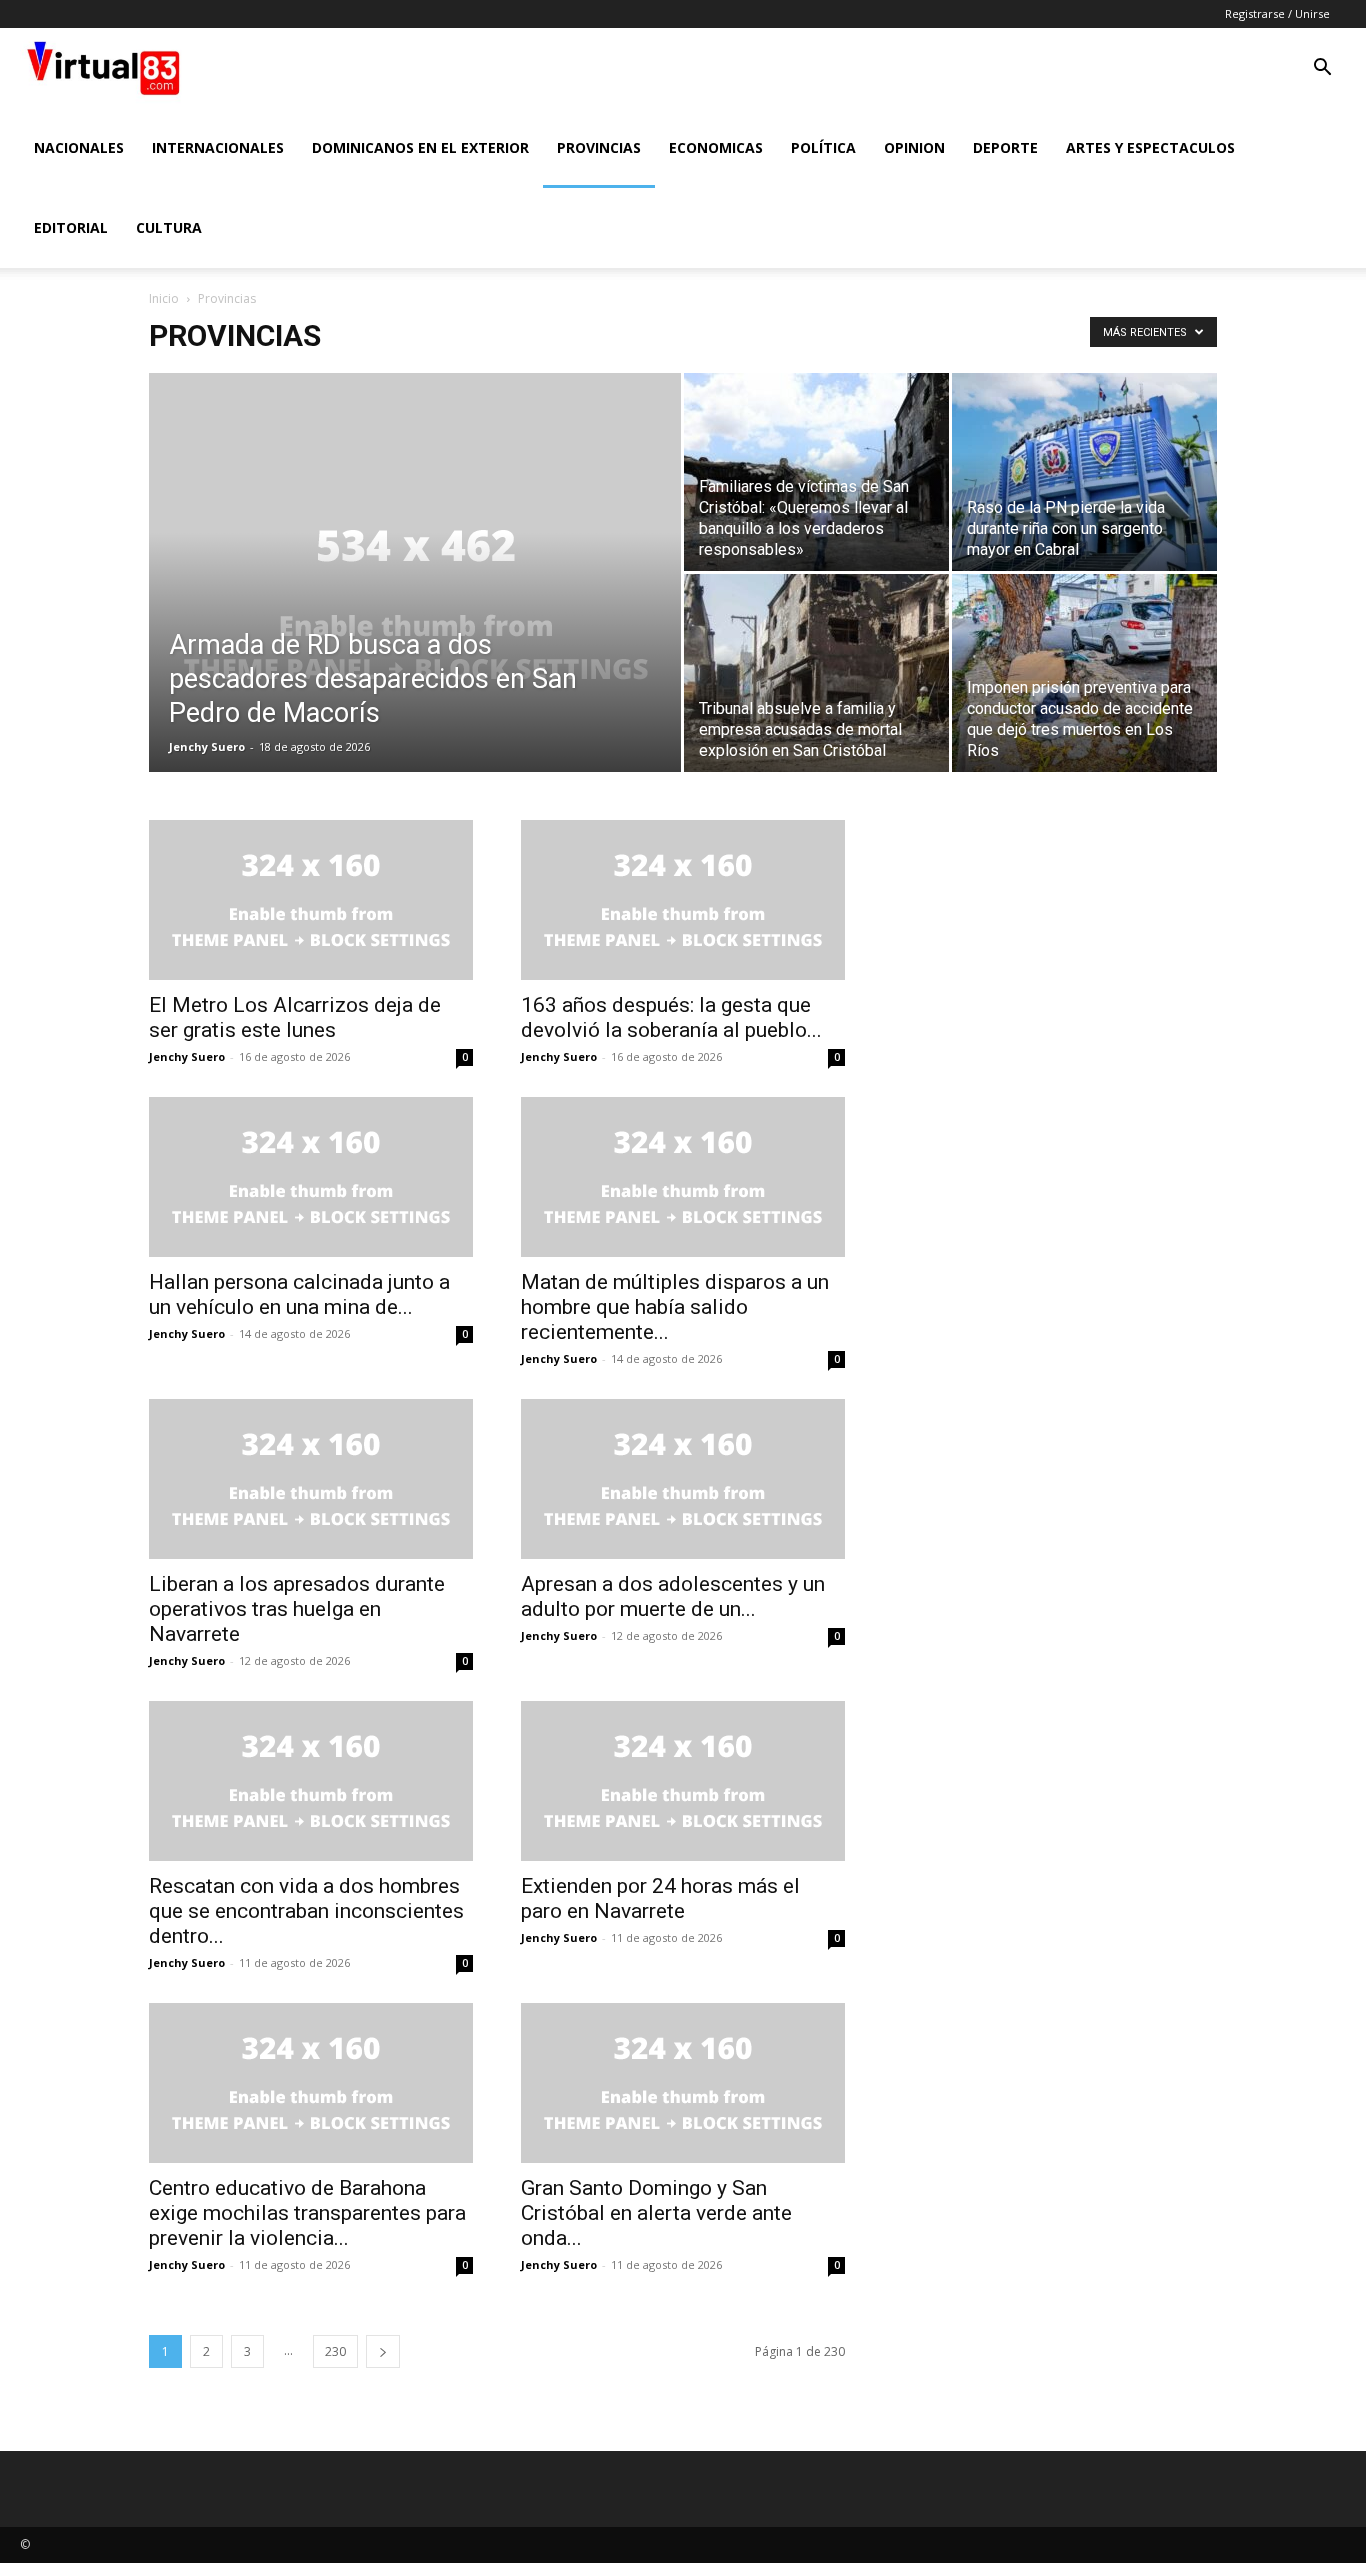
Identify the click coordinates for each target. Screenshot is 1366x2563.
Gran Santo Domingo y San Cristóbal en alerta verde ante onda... (656, 2213)
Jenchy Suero (207, 746)
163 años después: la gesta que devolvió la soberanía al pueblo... (671, 1017)
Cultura (169, 227)
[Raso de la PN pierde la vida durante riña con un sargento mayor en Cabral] (1084, 472)
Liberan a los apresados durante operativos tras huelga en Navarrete (297, 1609)
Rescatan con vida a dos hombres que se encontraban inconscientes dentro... (306, 1911)
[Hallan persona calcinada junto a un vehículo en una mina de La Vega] (311, 1177)
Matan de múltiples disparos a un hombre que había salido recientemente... (675, 1307)
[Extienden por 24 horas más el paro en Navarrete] (683, 1781)
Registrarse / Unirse (1277, 13)
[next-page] (383, 2351)
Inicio (164, 298)
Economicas (716, 147)
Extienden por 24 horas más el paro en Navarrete (660, 1898)
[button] (1322, 69)
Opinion (914, 147)
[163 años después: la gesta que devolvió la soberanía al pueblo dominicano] (683, 900)
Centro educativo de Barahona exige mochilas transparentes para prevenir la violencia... (307, 2213)
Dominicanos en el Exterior (420, 147)
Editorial (71, 227)
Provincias (599, 147)
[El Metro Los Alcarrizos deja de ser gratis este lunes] (311, 900)
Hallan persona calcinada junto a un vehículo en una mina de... (299, 1294)
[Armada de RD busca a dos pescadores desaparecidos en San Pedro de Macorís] (415, 604)
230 (335, 2351)
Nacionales (79, 147)
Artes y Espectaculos (1150, 147)
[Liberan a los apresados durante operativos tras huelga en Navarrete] (311, 1479)
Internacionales (218, 147)
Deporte (1005, 147)
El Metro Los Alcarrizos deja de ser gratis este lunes (295, 1017)
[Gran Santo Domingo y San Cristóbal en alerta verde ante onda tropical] (683, 2083)
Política (823, 147)
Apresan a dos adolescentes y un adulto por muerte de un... (673, 1596)
